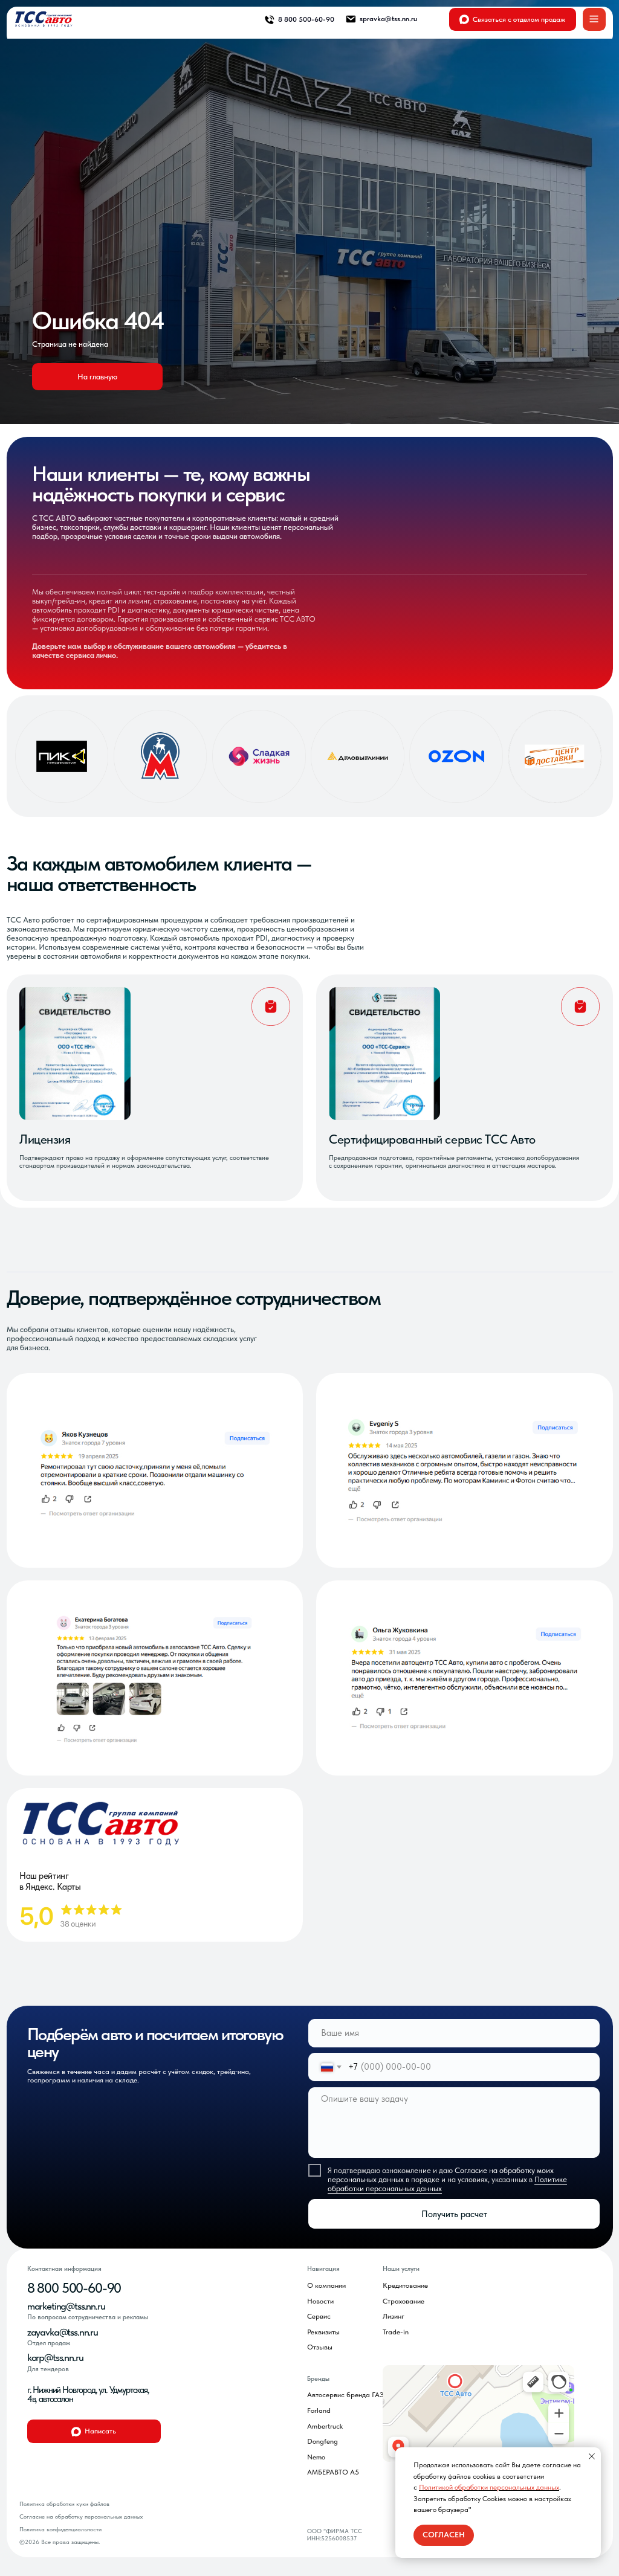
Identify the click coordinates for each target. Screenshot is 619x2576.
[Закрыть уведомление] (592, 2456)
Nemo (316, 2457)
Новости (320, 2301)
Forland (319, 2410)
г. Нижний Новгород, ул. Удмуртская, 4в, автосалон (88, 2394)
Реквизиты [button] (323, 2332)
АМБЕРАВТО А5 (333, 2472)
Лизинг (394, 2316)
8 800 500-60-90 (74, 2288)
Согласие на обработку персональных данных (81, 2516)
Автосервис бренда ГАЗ (345, 2395)
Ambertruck (325, 2426)
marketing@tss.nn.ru (66, 2306)
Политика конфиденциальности (60, 2529)
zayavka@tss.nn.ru (63, 2332)
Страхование (403, 2301)
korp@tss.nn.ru (55, 2357)
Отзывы (320, 2347)
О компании (326, 2285)
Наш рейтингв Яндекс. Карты (50, 1881)
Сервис (319, 2316)
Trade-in (396, 2332)
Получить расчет (454, 2214)
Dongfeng (322, 2441)
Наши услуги (401, 2269)
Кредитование (405, 2285)
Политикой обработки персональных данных (489, 2487)
